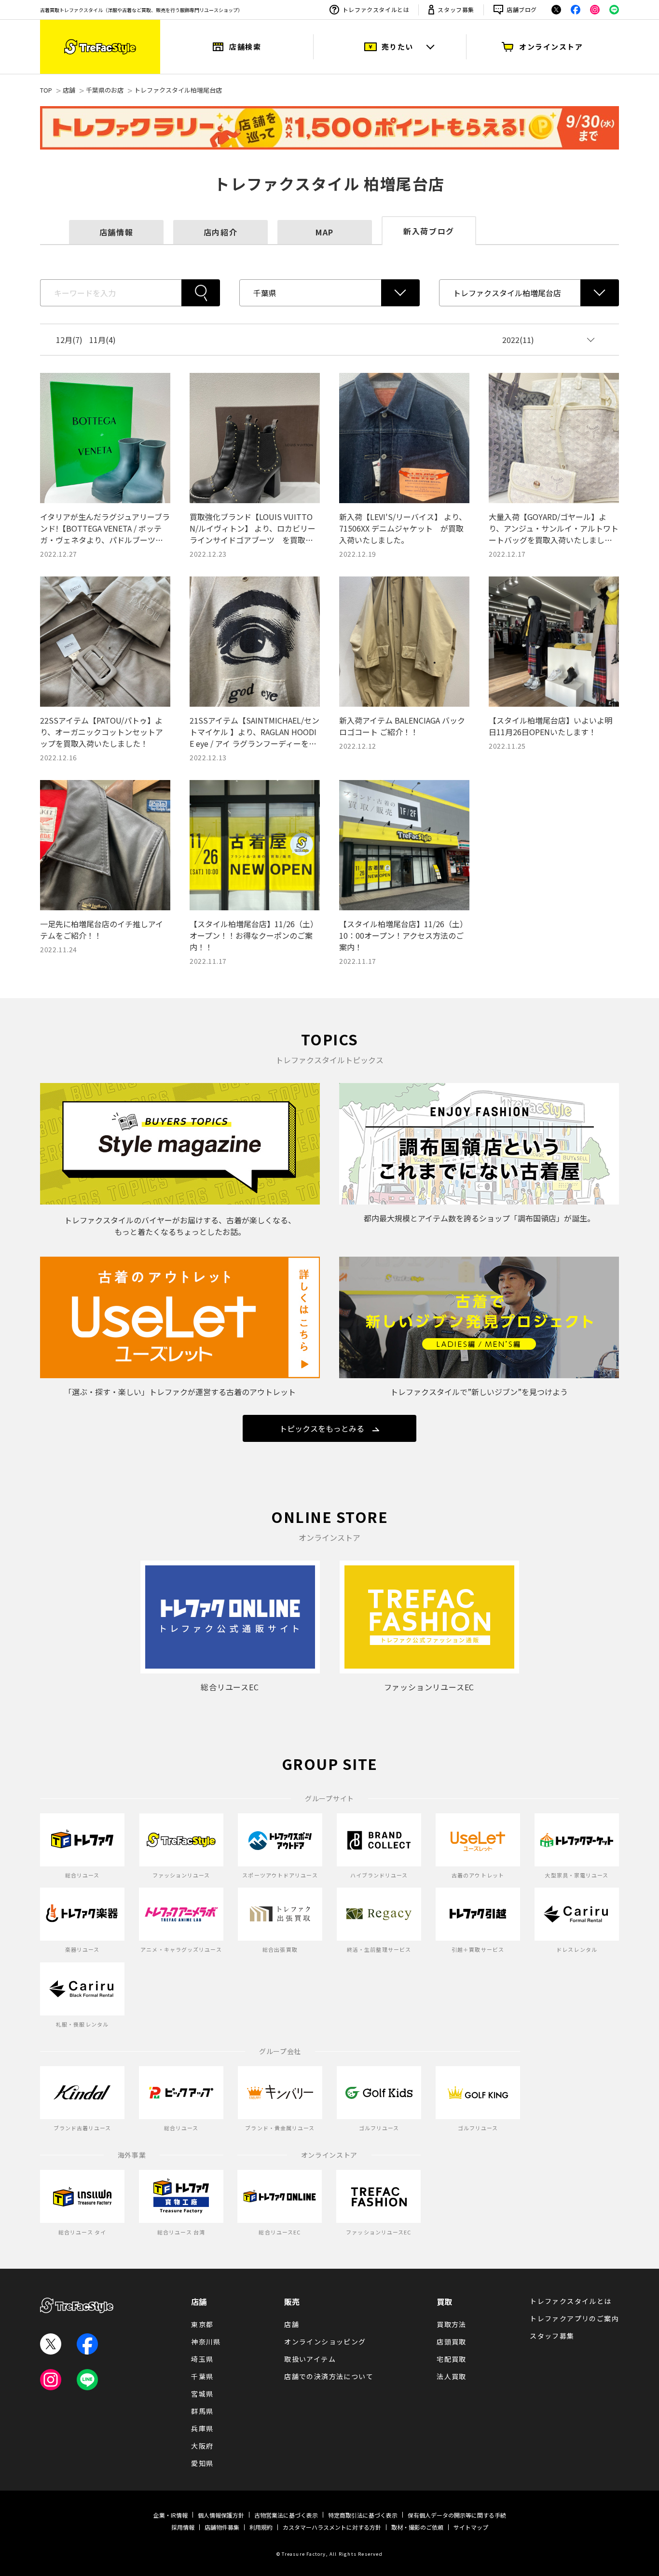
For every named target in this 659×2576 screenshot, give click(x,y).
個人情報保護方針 (221, 2515)
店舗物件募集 (222, 2527)
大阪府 (202, 2446)
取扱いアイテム (310, 2359)
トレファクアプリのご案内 (574, 2318)
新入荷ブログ (429, 231)
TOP (46, 90)
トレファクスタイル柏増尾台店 (178, 90)
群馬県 (202, 2411)
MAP (325, 232)
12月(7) (69, 340)
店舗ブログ (522, 9)
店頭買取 (452, 2342)
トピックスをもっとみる (322, 1428)
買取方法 (452, 2324)
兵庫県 (202, 2428)
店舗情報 (116, 232)
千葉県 (202, 2376)
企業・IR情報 (171, 2515)
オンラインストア (551, 47)
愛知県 (202, 2463)
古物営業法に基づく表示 (286, 2515)
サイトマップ (471, 2527)
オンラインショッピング (325, 2342)
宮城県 (202, 2394)
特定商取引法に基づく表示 (363, 2515)
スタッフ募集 (456, 9)
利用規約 (261, 2527)
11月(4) (103, 340)
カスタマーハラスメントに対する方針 (332, 2527)
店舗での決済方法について (329, 2376)
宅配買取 (452, 2359)
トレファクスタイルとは (376, 9)
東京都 (202, 2324)
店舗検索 (245, 47)
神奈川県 (206, 2342)
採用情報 (183, 2527)
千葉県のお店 (105, 90)
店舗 (69, 90)
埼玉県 (202, 2359)
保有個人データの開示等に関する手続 (457, 2515)
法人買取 (452, 2376)
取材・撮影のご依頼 (417, 2527)
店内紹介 (220, 232)
